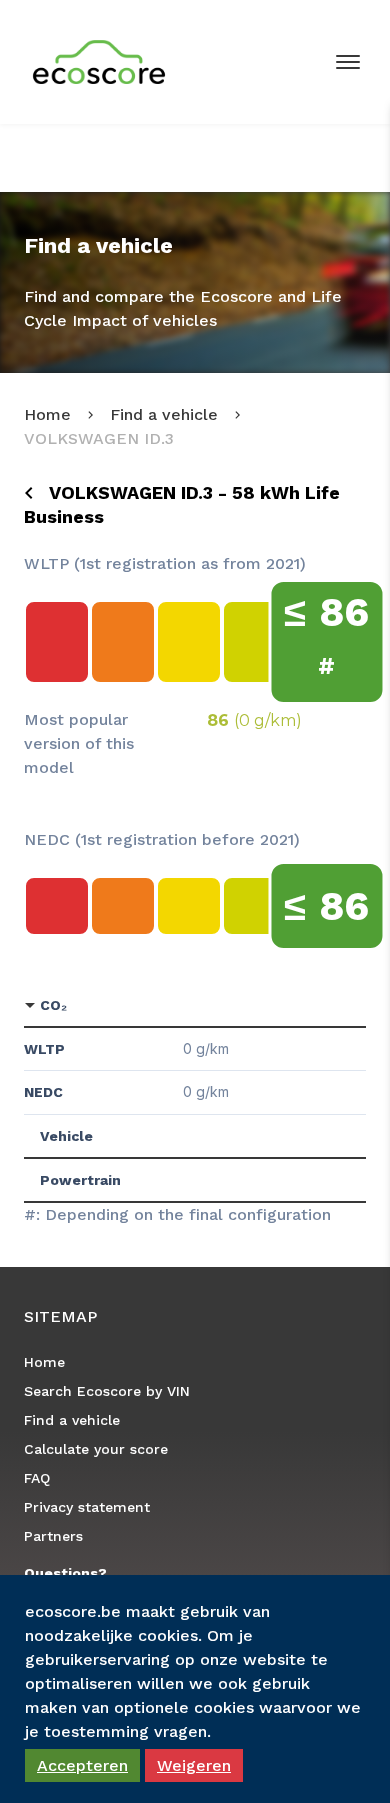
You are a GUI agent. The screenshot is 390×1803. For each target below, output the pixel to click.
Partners (53, 1536)
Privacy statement (87, 1507)
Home (47, 414)
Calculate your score (96, 1449)
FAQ (37, 1478)
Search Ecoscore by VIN (107, 1391)
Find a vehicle (164, 414)
